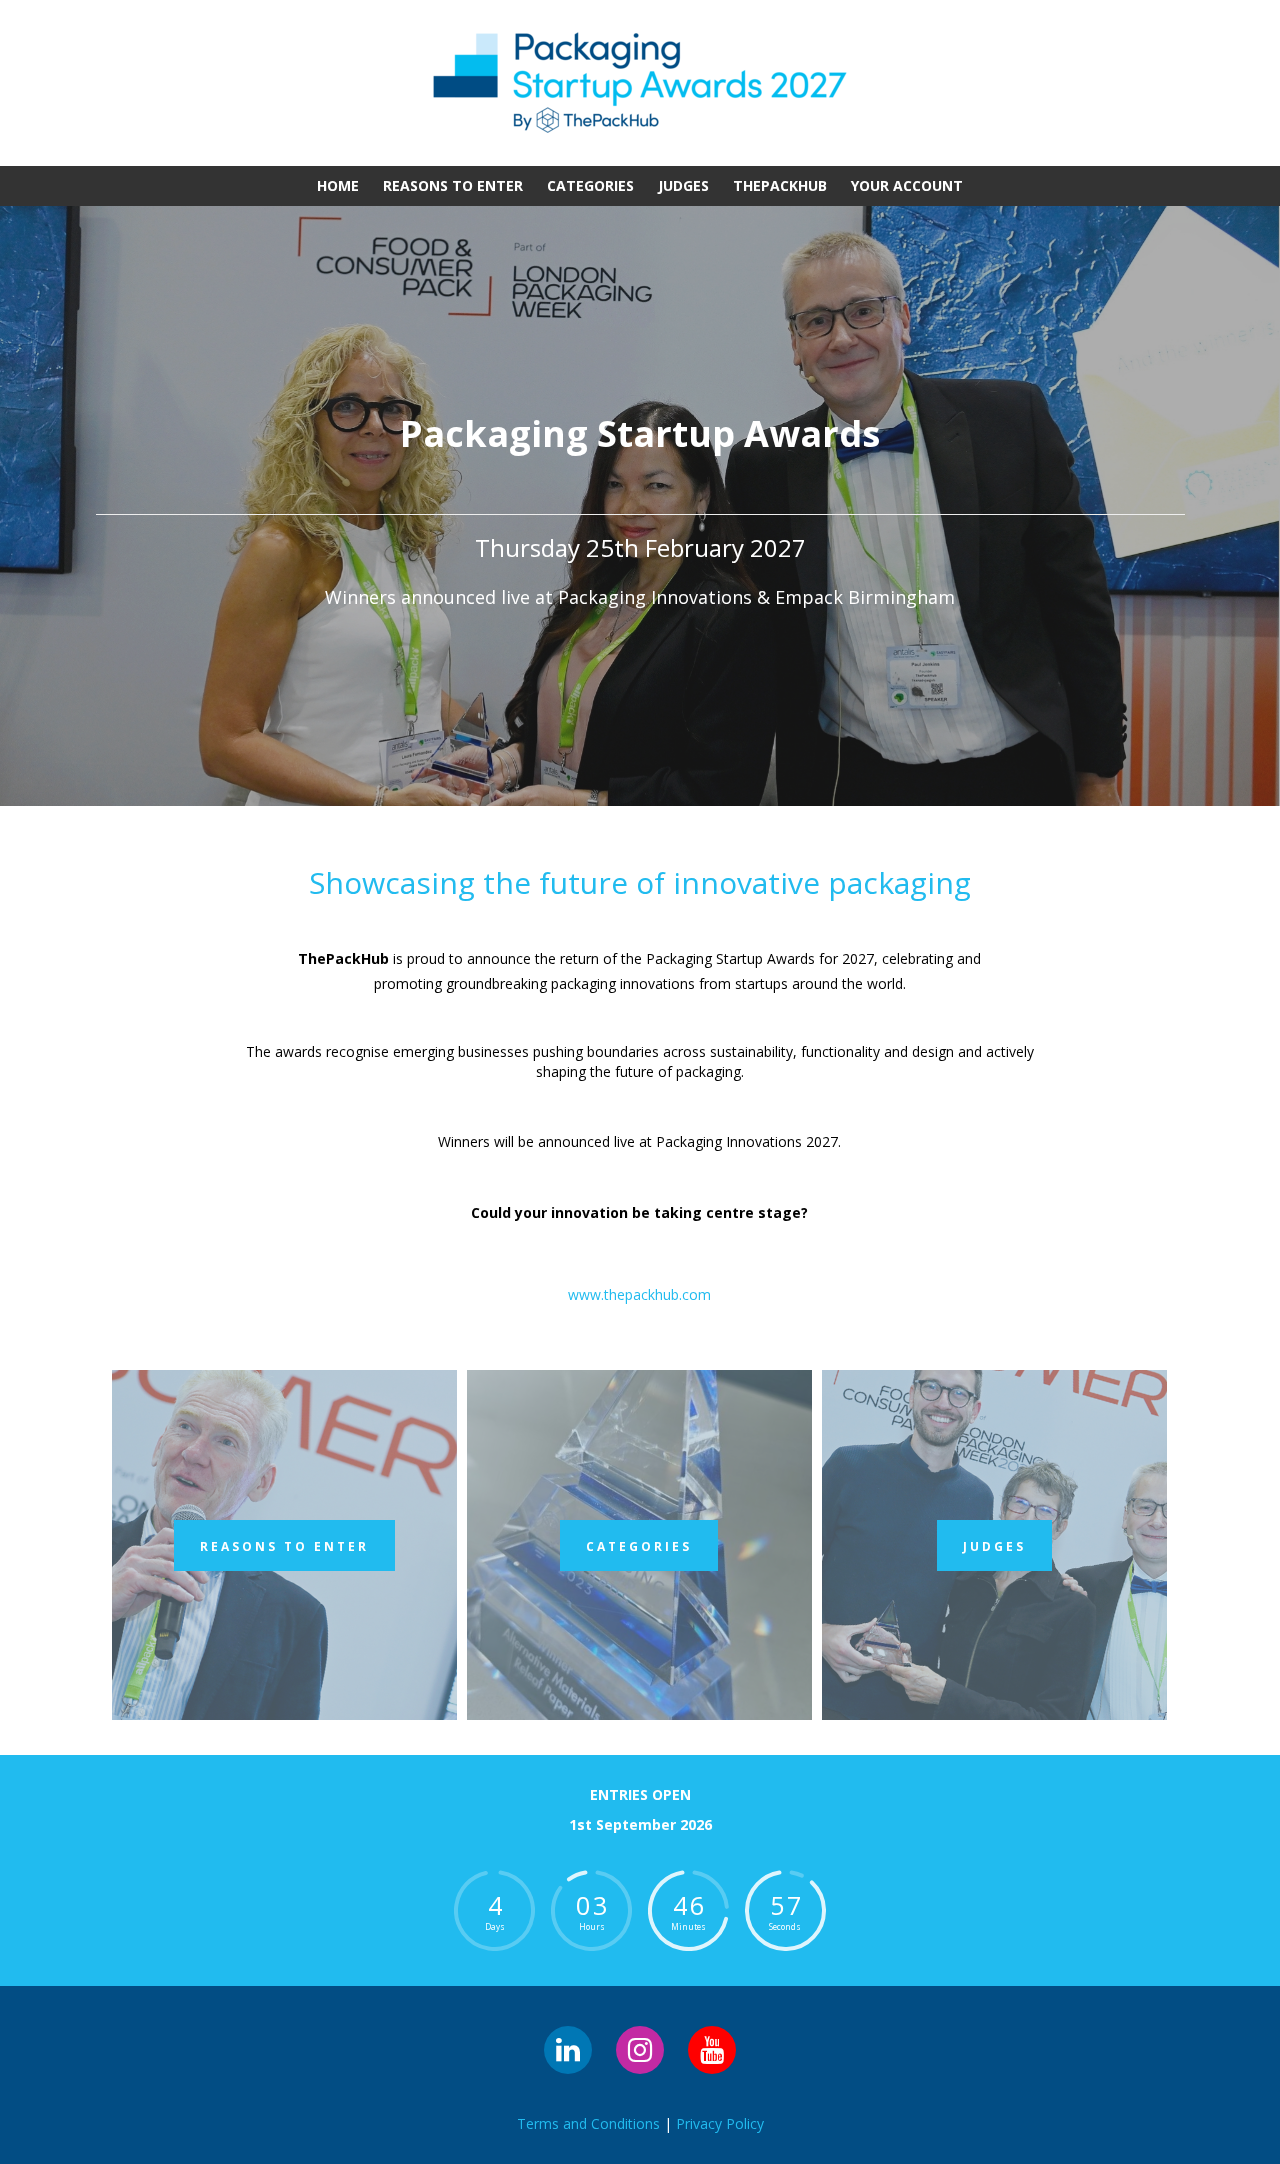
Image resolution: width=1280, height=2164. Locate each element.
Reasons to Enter (453, 185)
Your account (907, 185)
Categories (590, 185)
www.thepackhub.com (639, 1294)
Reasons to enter (284, 1546)
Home (338, 185)
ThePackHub (780, 185)
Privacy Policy (720, 2123)
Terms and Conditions (588, 2123)
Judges (683, 185)
